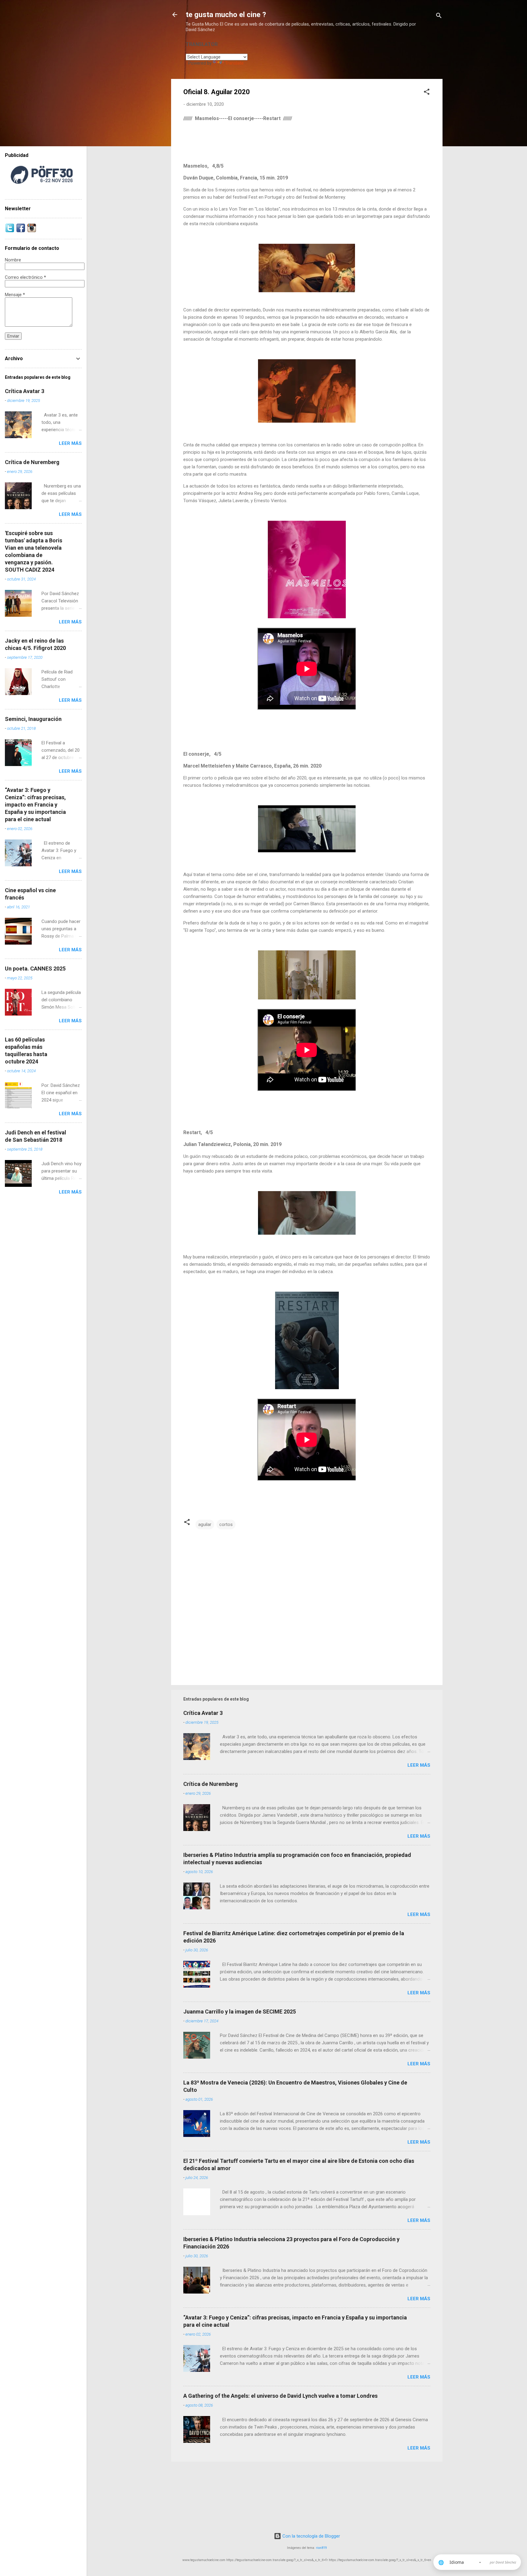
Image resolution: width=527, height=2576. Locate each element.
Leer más (419, 1765)
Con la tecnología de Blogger (311, 2536)
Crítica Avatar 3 (203, 1713)
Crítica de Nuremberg (211, 1784)
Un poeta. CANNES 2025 (35, 969)
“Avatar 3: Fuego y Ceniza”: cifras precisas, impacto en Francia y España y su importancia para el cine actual (35, 805)
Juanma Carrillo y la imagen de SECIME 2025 (240, 2012)
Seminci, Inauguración (33, 719)
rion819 (321, 2548)
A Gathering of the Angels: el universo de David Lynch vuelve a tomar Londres (280, 2396)
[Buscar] (439, 17)
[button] (427, 93)
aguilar (205, 1524)
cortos (226, 1524)
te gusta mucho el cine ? (226, 15)
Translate (234, 63)
